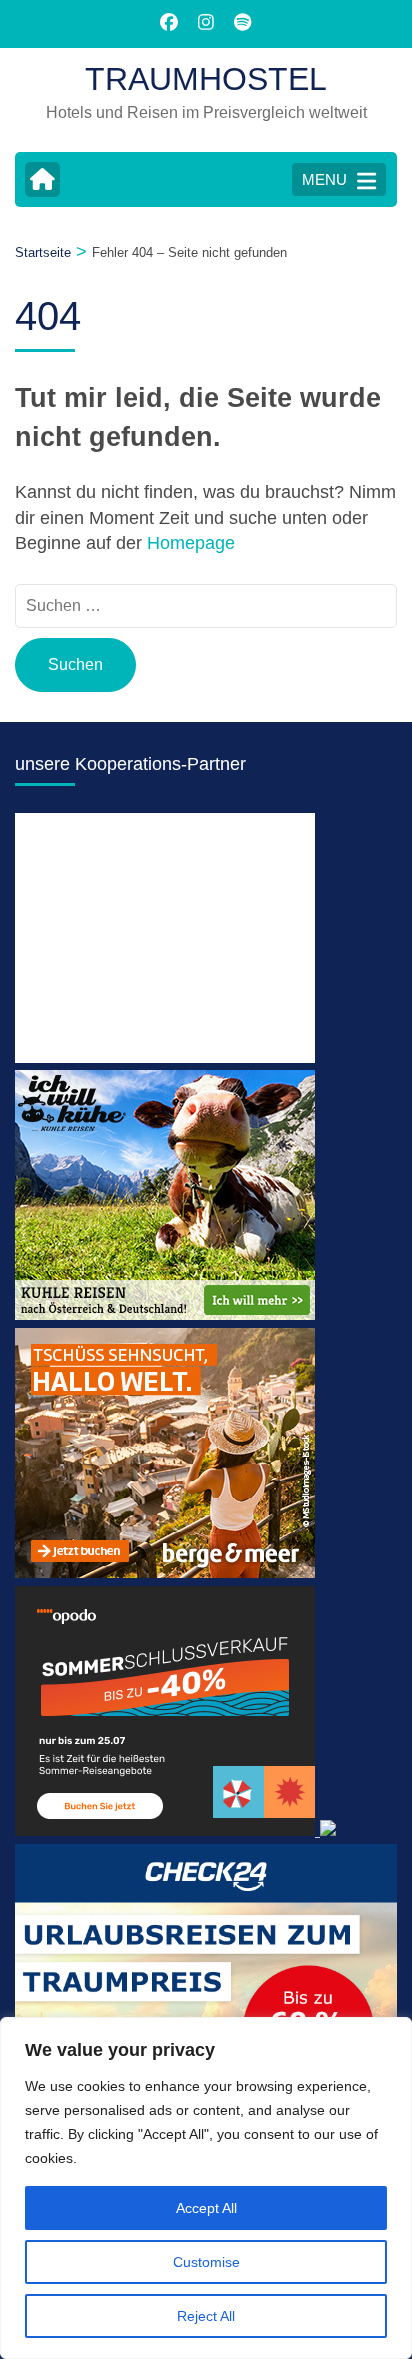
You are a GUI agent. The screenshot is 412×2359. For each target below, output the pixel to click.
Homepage (191, 543)
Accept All (206, 2208)
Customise (206, 2262)
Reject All (206, 2316)
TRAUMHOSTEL (206, 79)
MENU (324, 179)
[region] (206, 2188)
